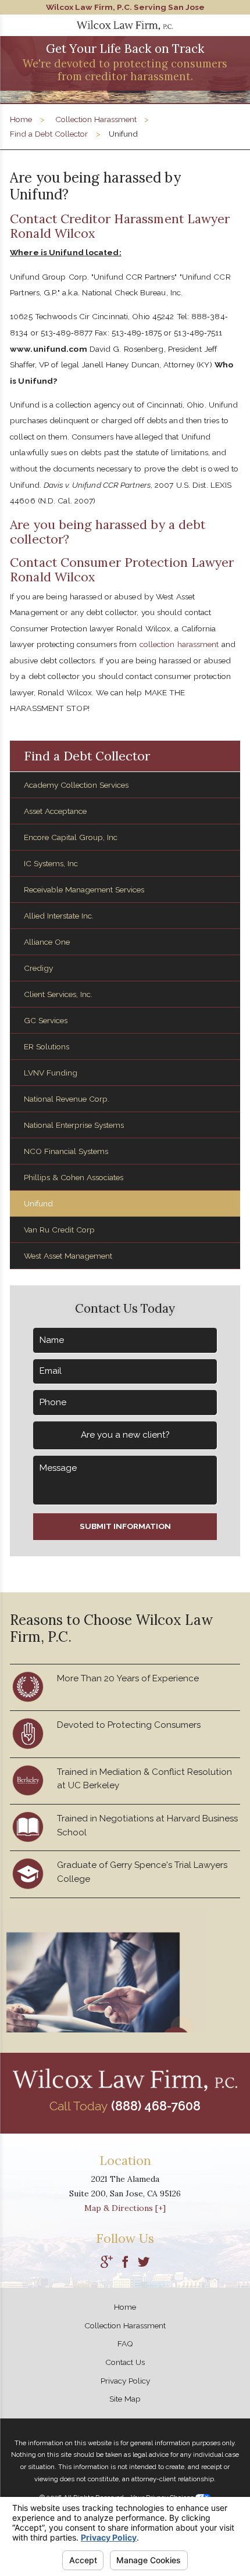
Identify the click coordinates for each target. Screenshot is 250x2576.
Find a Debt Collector (49, 134)
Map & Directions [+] (125, 2208)
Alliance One (47, 942)
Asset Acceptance (55, 811)
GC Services (46, 1020)
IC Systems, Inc (51, 863)
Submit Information (125, 1526)
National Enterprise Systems (74, 1125)
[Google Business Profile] (107, 2263)
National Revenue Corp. (67, 1099)
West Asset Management (68, 1256)
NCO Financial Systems (66, 1151)
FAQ (125, 2343)
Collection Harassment (96, 119)
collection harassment (179, 644)
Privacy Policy (125, 2381)
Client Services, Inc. (58, 994)
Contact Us (125, 2362)
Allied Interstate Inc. (59, 916)
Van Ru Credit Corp (59, 1230)
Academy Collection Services (76, 785)
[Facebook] (125, 2263)
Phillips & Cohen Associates (74, 1177)
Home (21, 119)
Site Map (125, 2399)
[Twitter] (144, 2263)
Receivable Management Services (84, 889)
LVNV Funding (51, 1073)
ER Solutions (47, 1046)
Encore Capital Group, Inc (71, 837)
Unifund (38, 1203)
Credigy (38, 968)
